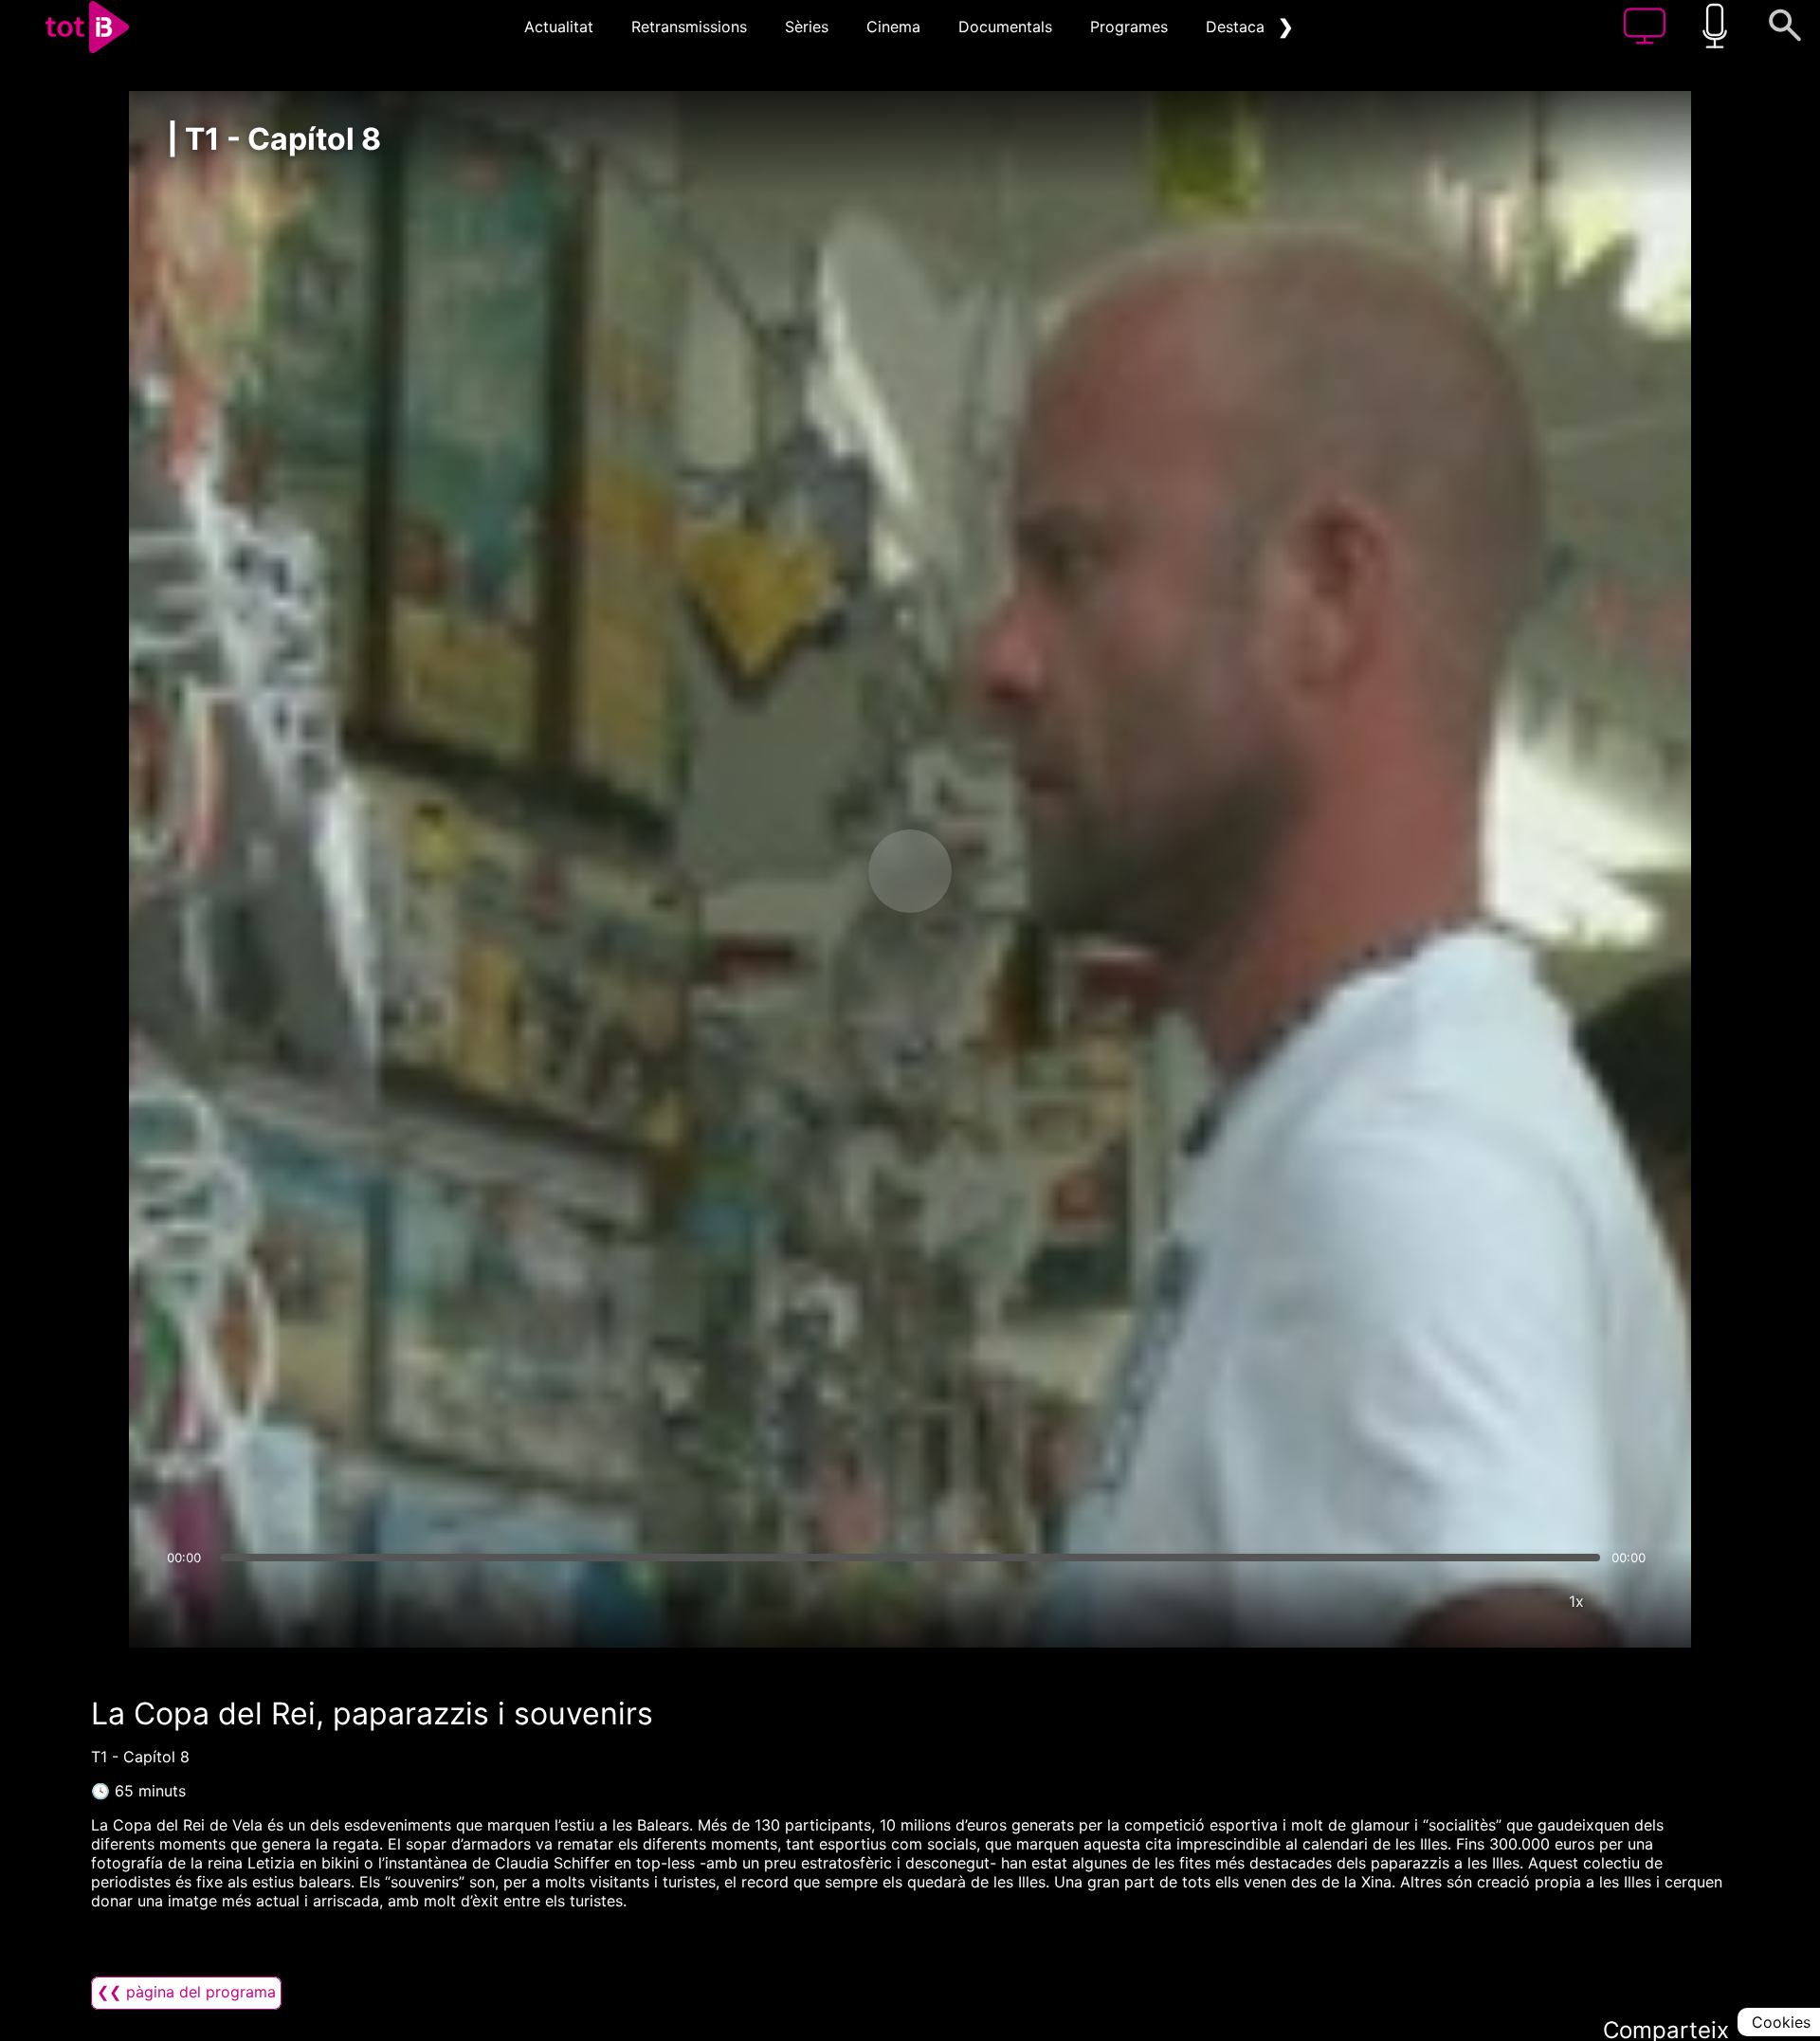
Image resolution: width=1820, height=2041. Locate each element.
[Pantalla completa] (1633, 1601)
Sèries (807, 27)
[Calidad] (1520, 1601)
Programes (1129, 27)
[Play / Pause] (910, 871)
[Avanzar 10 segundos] (1010, 871)
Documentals (1005, 27)
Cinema (893, 27)
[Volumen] (187, 1601)
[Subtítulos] (1463, 1601)
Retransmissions (689, 27)
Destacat (1238, 27)
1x (1576, 1601)
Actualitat (559, 27)
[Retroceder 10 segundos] (810, 871)
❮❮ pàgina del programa (186, 1992)
